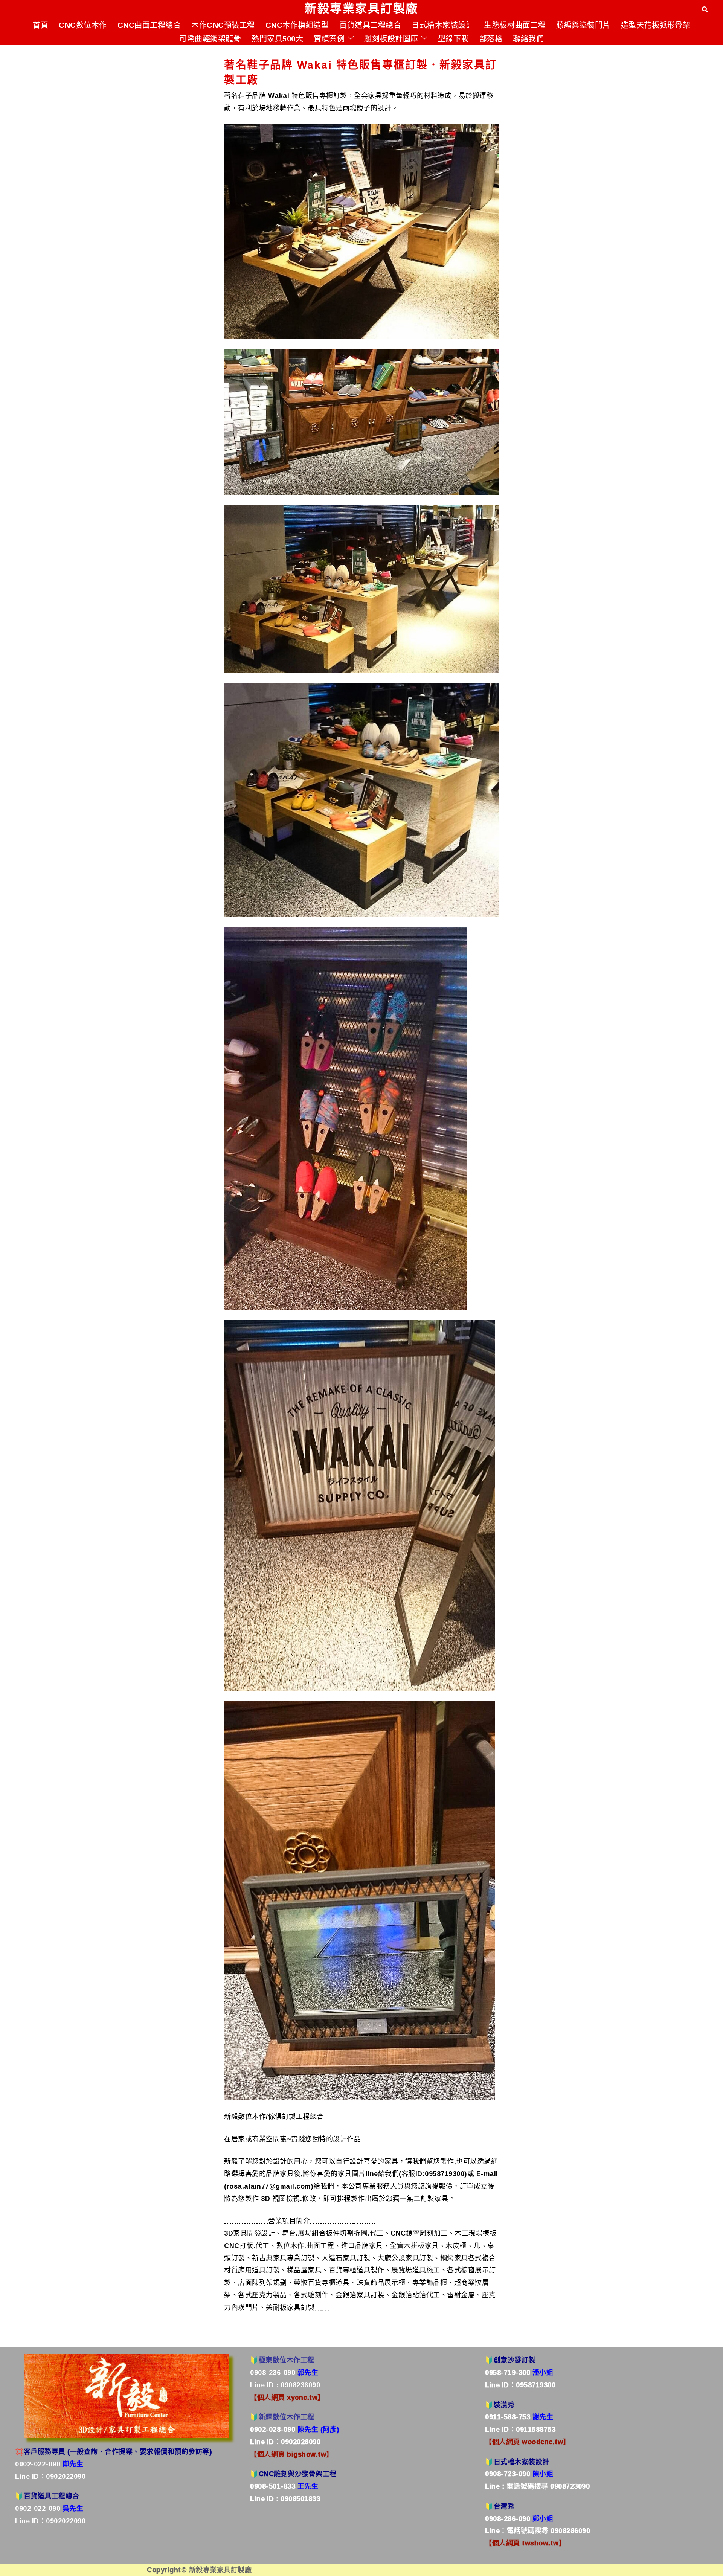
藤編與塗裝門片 (583, 25)
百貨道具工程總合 (370, 25)
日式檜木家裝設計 (442, 25)
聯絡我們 (528, 38)
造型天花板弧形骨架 (656, 25)
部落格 (491, 38)
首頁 (40, 25)
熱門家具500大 (277, 38)
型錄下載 (453, 38)
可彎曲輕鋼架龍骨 (210, 38)
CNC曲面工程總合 (149, 25)
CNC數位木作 (83, 25)
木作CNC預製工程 (223, 25)
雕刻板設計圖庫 (391, 38)
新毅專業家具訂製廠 (361, 8)
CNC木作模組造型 (297, 25)
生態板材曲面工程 (515, 25)
